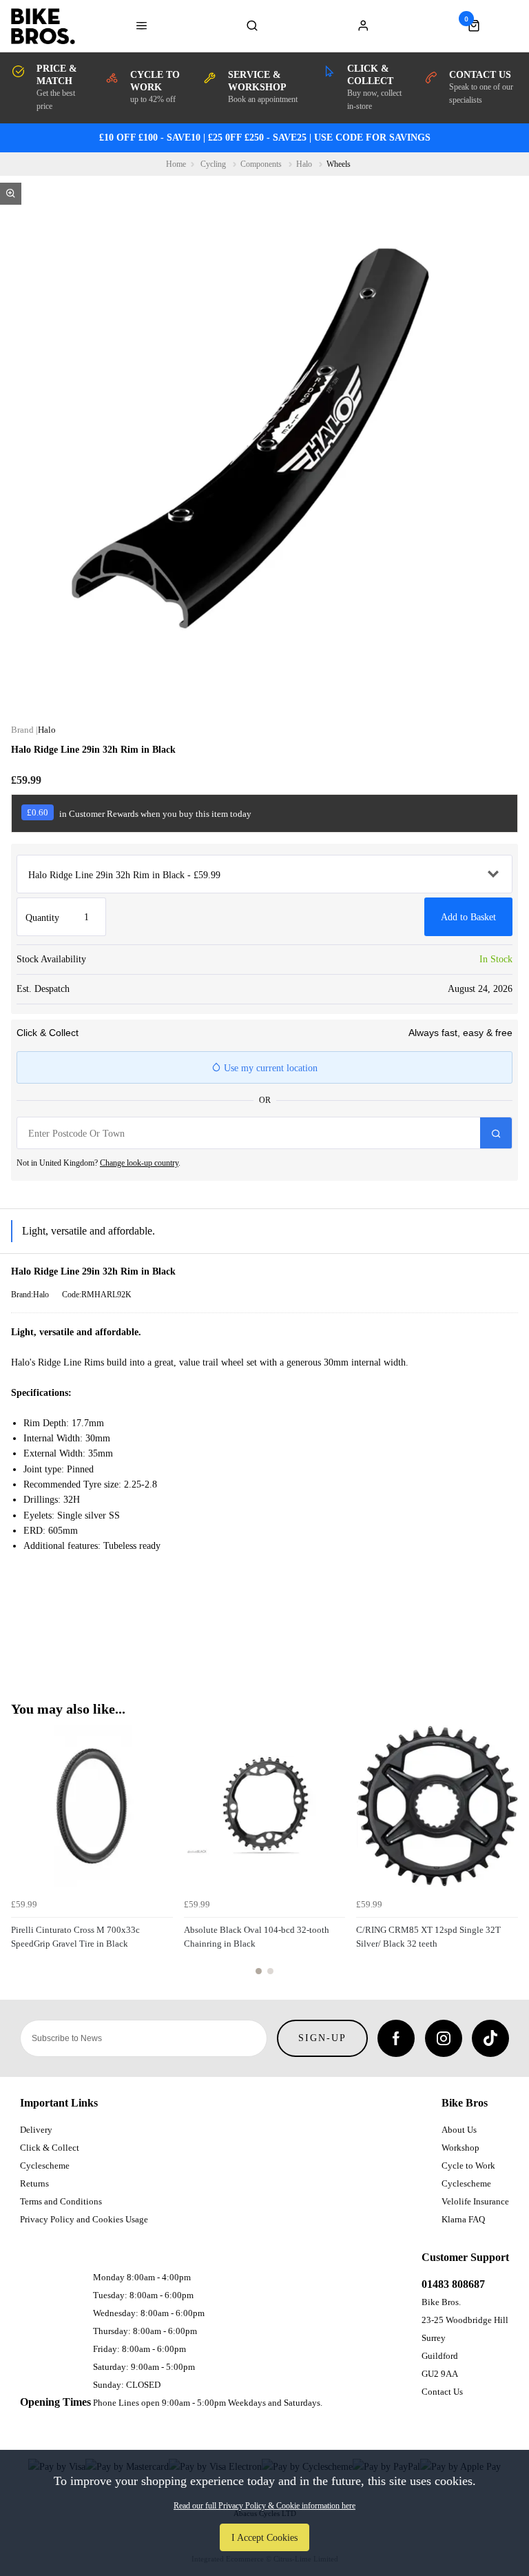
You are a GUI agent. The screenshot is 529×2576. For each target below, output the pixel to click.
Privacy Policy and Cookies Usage (84, 2219)
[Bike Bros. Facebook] (396, 2038)
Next (506, 1858)
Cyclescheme (45, 2166)
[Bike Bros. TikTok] (490, 2038)
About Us (459, 2130)
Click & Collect (50, 2148)
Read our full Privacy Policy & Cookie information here (264, 2506)
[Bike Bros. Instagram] (444, 2038)
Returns (34, 2183)
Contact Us (442, 2392)
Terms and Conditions (61, 2201)
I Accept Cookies (264, 2537)
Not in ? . (98, 1163)
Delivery (36, 2130)
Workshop (460, 2148)
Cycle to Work (468, 2166)
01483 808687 (453, 2284)
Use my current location (269, 1068)
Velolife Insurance (475, 2201)
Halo (47, 730)
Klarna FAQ (463, 2219)
